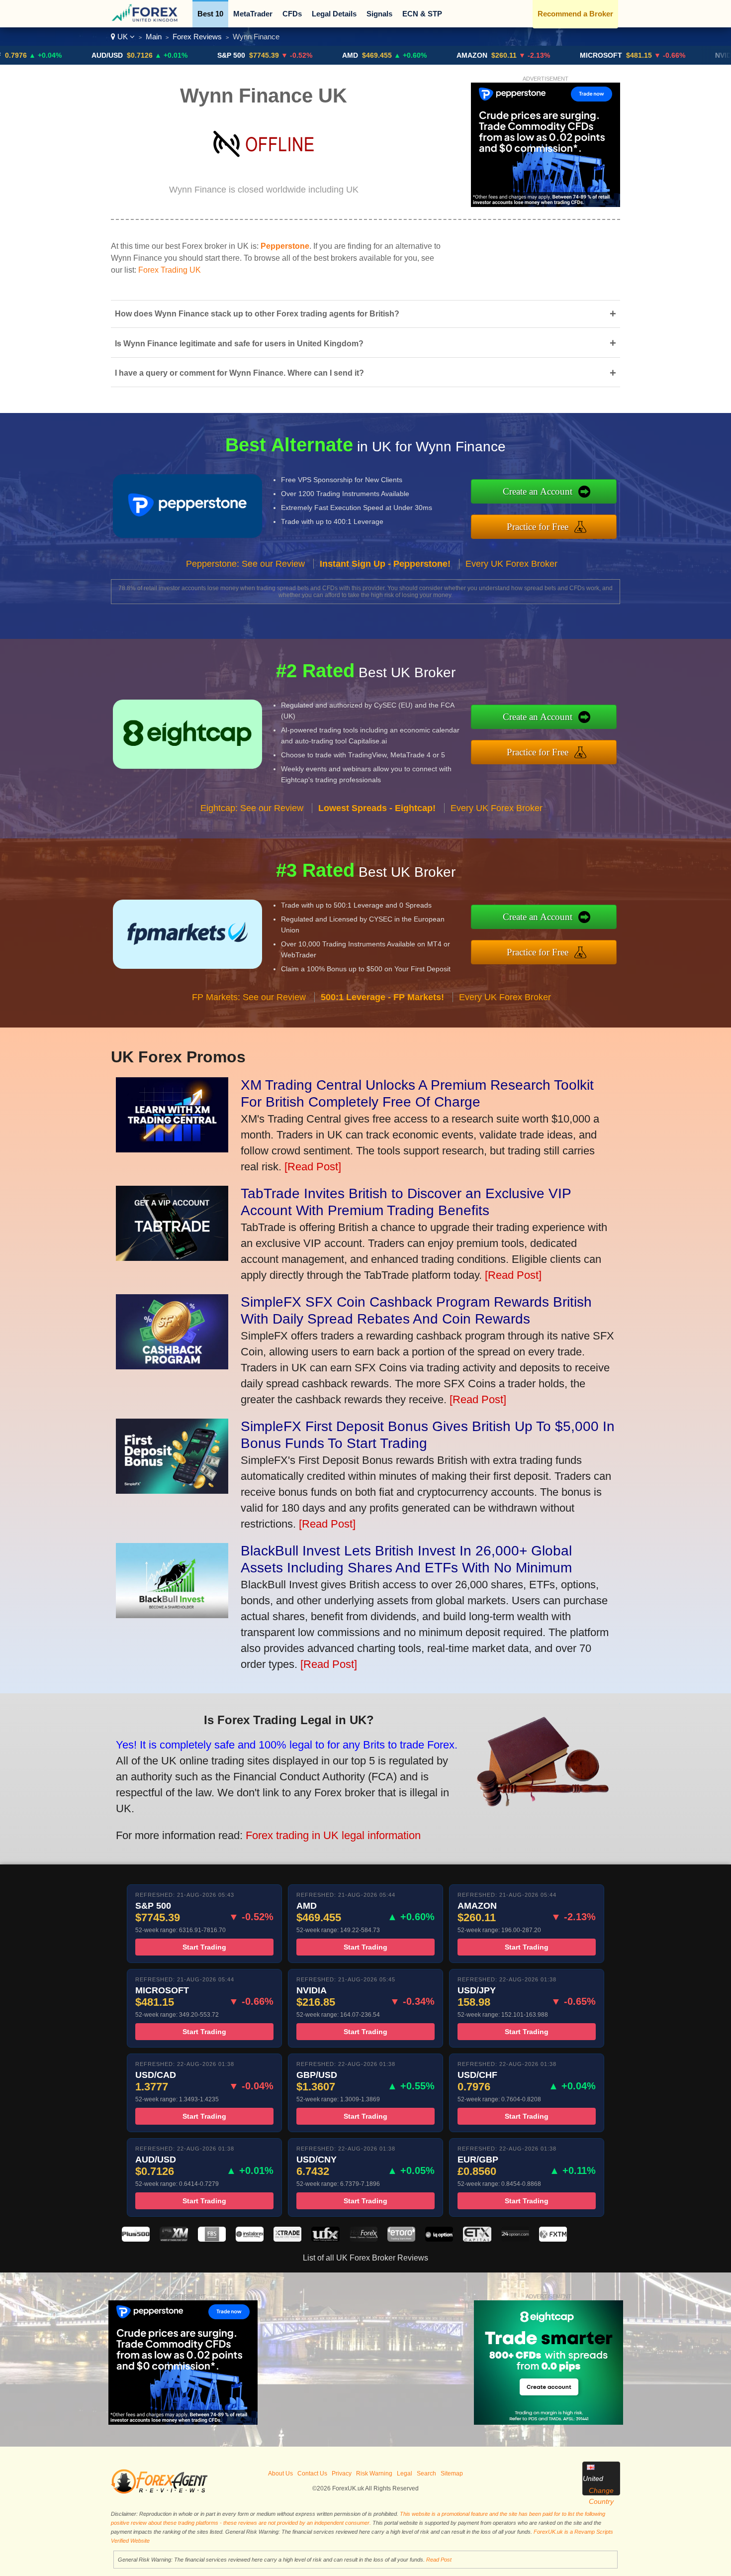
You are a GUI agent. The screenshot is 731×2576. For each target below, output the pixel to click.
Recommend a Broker (575, 14)
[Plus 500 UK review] (136, 2239)
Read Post (439, 2560)
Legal (405, 2473)
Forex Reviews (197, 37)
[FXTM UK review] (553, 2239)
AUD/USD (43, 55)
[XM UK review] (174, 2239)
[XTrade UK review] (287, 2239)
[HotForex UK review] (364, 2239)
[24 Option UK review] (515, 2239)
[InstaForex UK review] (250, 2239)
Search (426, 2473)
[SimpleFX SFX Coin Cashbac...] (172, 1366)
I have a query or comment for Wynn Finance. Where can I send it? (365, 373)
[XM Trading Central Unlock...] (172, 1149)
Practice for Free (538, 527)
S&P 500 (167, 55)
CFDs (292, 14)
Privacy (342, 2473)
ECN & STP (422, 14)
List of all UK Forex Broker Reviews (365, 2258)
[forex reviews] (159, 2492)
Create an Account (538, 491)
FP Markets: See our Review (249, 997)
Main (154, 37)
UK (123, 37)
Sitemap (452, 2473)
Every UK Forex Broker (511, 564)
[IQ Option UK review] (439, 2239)
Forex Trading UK (170, 270)
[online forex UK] (146, 20)
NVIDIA (663, 55)
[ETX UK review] (477, 2239)
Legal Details (334, 14)
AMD (286, 55)
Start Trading (204, 1947)
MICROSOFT (537, 55)
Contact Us (312, 2473)
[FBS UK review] (212, 2239)
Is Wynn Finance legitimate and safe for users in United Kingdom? (365, 343)
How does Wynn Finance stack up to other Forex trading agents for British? (365, 314)
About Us (280, 2473)
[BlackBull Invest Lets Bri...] (172, 1614)
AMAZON (408, 55)
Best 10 (210, 14)
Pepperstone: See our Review (245, 564)
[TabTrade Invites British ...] (172, 1257)
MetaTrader (253, 14)
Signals (379, 14)
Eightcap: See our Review (252, 808)
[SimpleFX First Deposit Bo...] (172, 1490)
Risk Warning (374, 2473)
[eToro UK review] (401, 2239)
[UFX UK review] (325, 2239)
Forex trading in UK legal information (333, 1835)
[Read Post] (313, 1167)
